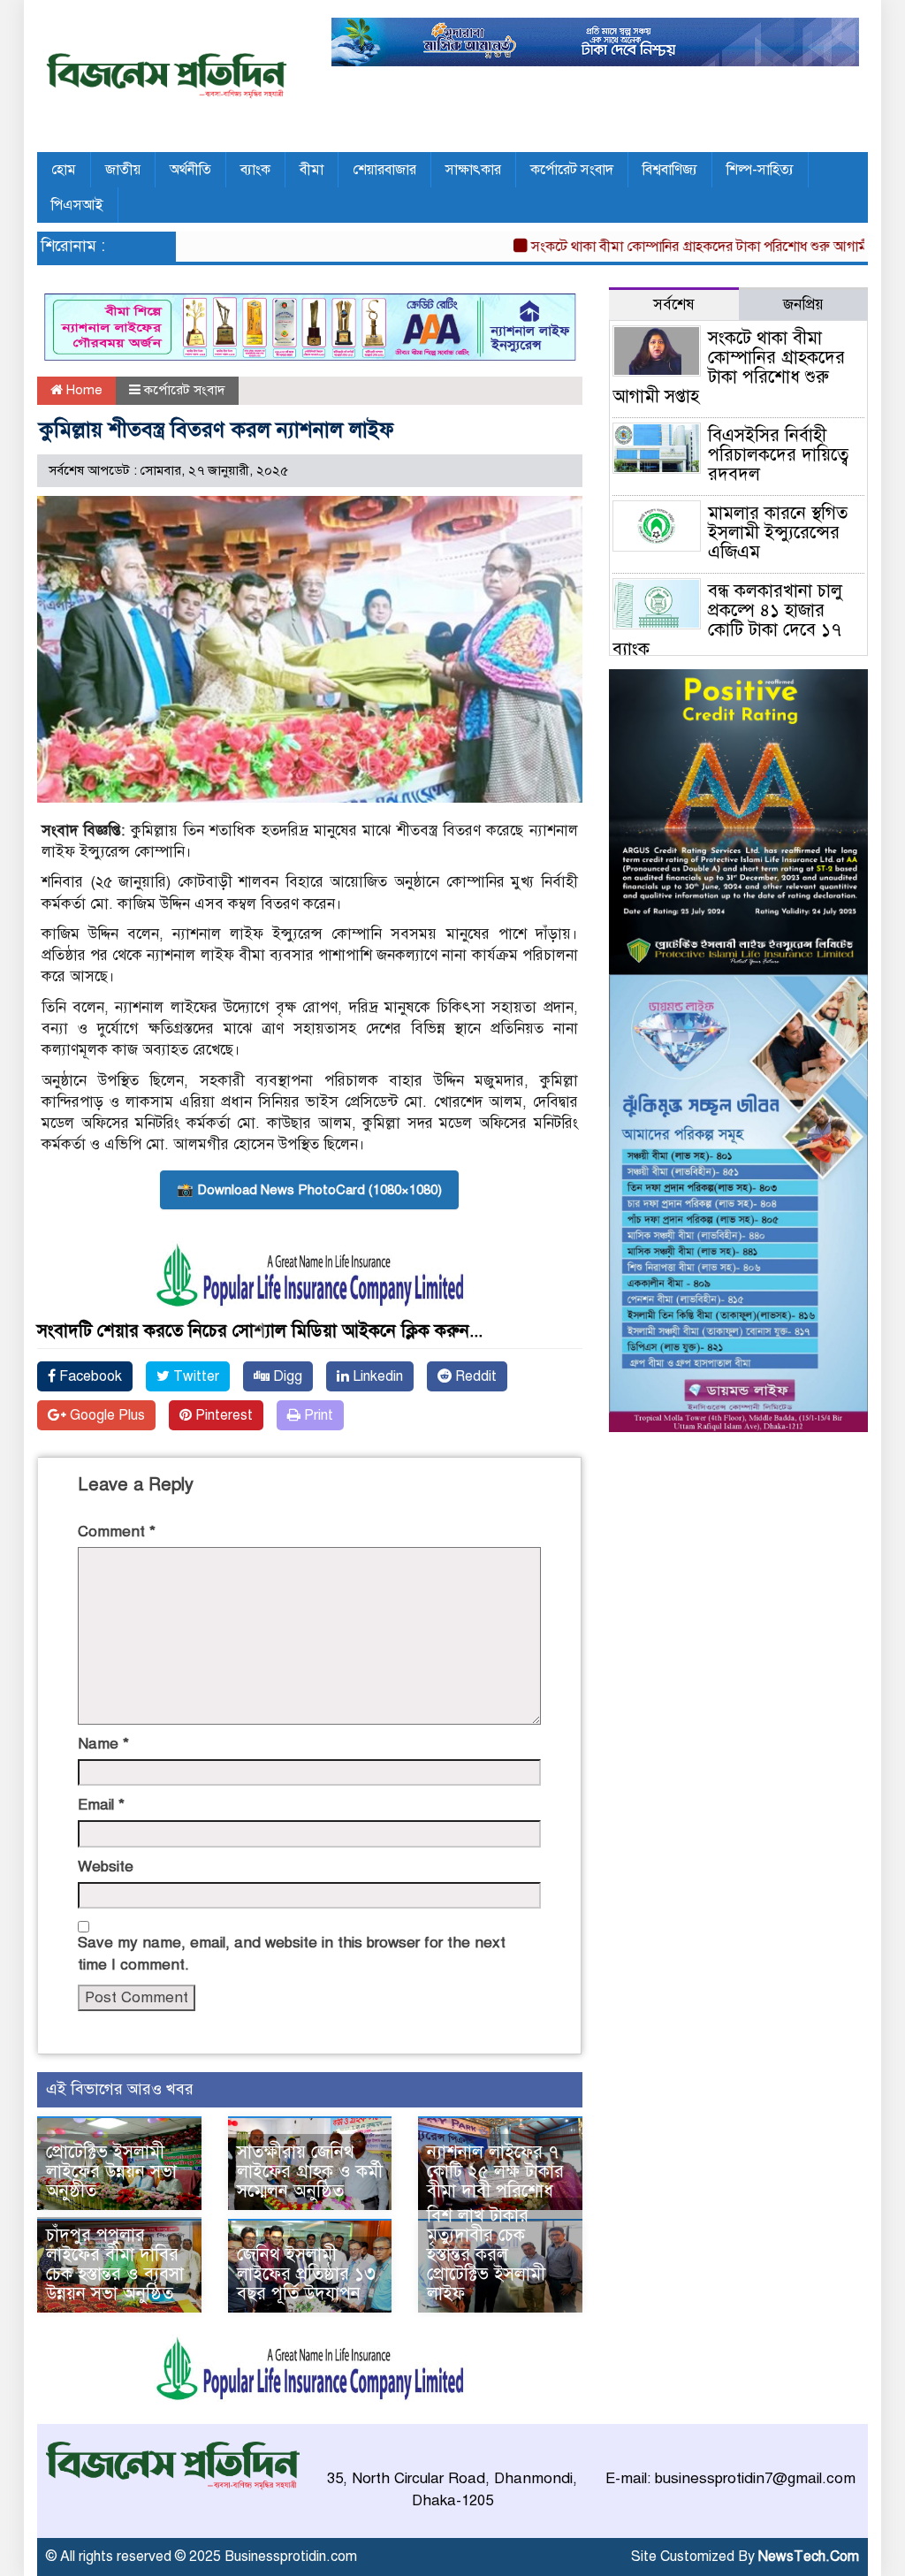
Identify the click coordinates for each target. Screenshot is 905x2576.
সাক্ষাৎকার (473, 170)
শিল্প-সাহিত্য (760, 170)
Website (106, 1867)
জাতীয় (123, 170)
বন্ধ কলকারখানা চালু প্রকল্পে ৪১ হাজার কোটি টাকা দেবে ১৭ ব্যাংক (727, 620)
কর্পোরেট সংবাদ (572, 170)
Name (103, 1744)
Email (101, 1805)
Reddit (474, 1376)
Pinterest (222, 1415)
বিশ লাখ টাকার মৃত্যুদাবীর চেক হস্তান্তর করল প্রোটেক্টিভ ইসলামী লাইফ (486, 2255)
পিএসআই (77, 205)
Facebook (89, 1376)
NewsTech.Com (809, 2557)
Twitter (194, 1376)
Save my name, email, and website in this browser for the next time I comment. (292, 1953)
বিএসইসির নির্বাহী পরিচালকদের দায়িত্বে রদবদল (778, 455)
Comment (117, 1532)
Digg (286, 1376)
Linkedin (376, 1376)
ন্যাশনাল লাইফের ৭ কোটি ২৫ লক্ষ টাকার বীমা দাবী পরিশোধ (495, 2172)
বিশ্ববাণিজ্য (670, 170)
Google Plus (106, 1415)
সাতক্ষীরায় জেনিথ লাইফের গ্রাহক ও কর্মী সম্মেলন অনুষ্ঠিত (310, 2172)
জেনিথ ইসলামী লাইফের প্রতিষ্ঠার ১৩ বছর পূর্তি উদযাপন (306, 2274)
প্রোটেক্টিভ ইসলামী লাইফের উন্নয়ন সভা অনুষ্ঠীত (111, 2172)
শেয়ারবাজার (384, 170)
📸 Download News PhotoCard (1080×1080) (309, 1190)
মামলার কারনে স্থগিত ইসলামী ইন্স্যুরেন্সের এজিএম (778, 533)
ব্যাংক (255, 170)
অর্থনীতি (190, 170)
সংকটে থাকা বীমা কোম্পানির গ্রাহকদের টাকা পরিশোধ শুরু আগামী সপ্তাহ (677, 247)
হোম (64, 170)
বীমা (312, 170)
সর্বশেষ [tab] (674, 305)
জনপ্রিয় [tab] (803, 305)
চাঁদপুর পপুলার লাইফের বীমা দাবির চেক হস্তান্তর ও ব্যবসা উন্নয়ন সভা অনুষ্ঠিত (115, 2264)
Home (83, 390)
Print (317, 1415)
